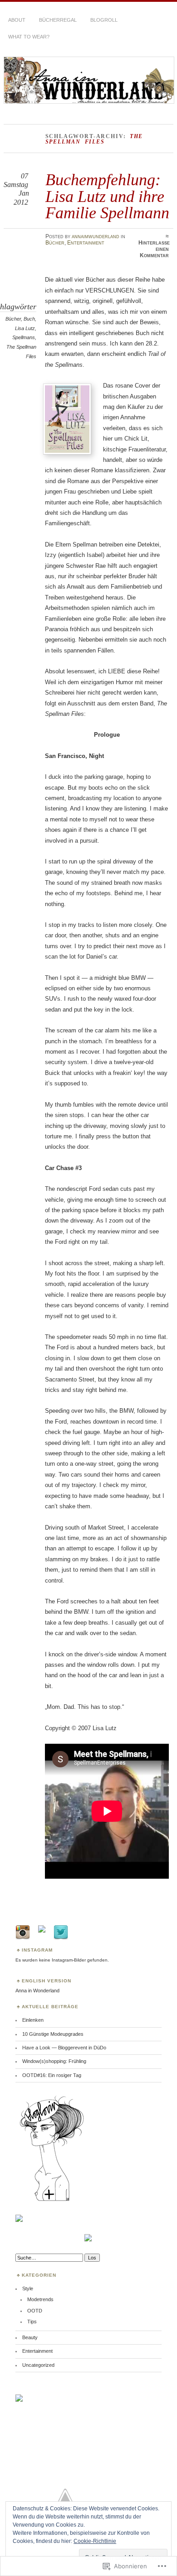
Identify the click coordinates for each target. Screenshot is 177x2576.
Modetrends (40, 2299)
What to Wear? (29, 37)
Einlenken (33, 2020)
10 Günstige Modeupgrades (53, 2034)
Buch (29, 319)
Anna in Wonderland (37, 1991)
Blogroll (104, 20)
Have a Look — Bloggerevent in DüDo (64, 2048)
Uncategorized (38, 2365)
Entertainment (86, 243)
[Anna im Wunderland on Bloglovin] (52, 2201)
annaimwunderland (96, 236)
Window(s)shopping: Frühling (54, 2061)
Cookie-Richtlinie (95, 2541)
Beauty (30, 2337)
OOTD (35, 2311)
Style (28, 2288)
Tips (32, 2322)
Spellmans (24, 337)
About (17, 20)
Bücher (55, 243)
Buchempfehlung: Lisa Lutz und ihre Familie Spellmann (107, 196)
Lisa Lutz (25, 328)
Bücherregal (58, 20)
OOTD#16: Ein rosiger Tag (52, 2075)
